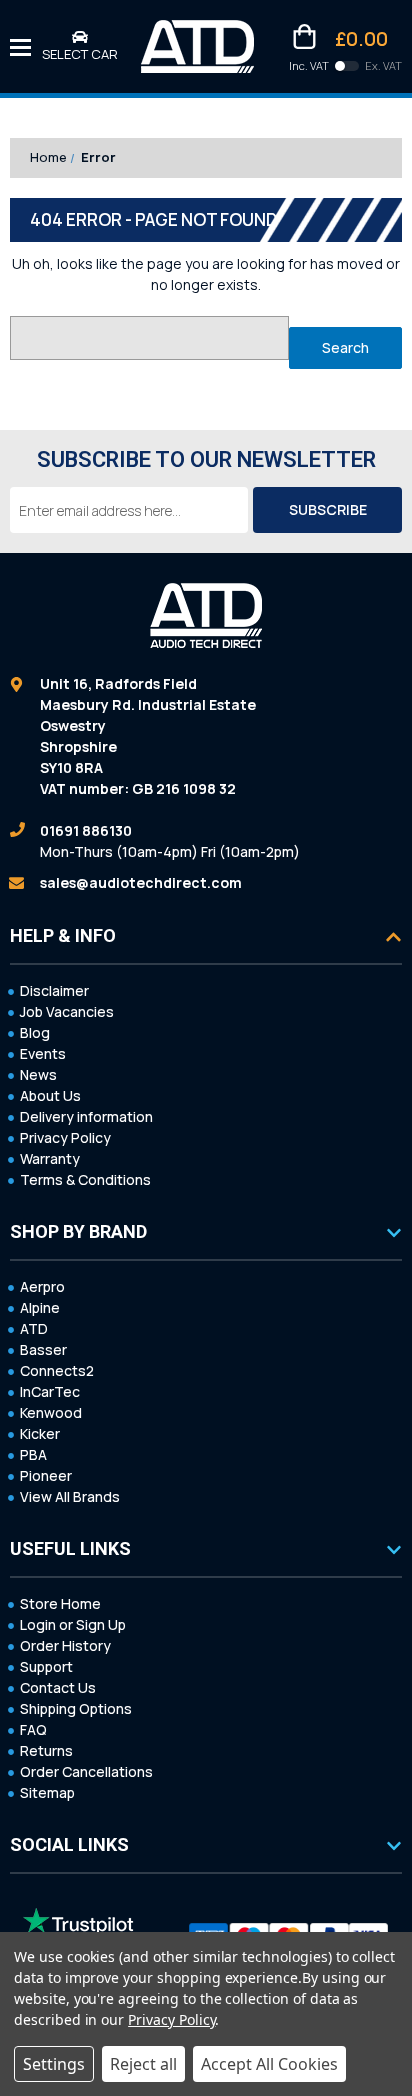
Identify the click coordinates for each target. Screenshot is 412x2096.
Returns (46, 1750)
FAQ (33, 1729)
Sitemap (47, 1792)
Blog (35, 1032)
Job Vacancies (67, 1011)
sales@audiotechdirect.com (141, 882)
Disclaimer (54, 990)
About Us (50, 1095)
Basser (43, 1349)
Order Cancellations (86, 1771)
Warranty (50, 1158)
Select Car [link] (80, 54)
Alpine (40, 1307)
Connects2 (57, 1370)
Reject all (143, 2064)
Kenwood (51, 1412)
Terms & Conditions (85, 1179)
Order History (65, 1645)
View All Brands (70, 1496)
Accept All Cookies (269, 2064)
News (38, 1074)
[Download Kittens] (347, 66)
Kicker (40, 1433)
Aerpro (42, 1286)
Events (43, 1053)
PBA (33, 1454)
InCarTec (50, 1391)
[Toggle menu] (20, 46)
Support (46, 1666)
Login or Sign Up (73, 1624)
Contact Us (58, 1687)
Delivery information (86, 1116)
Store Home (60, 1603)
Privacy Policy (65, 1137)
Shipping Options (76, 1708)
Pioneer (46, 1475)
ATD (34, 1328)
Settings (54, 2064)
